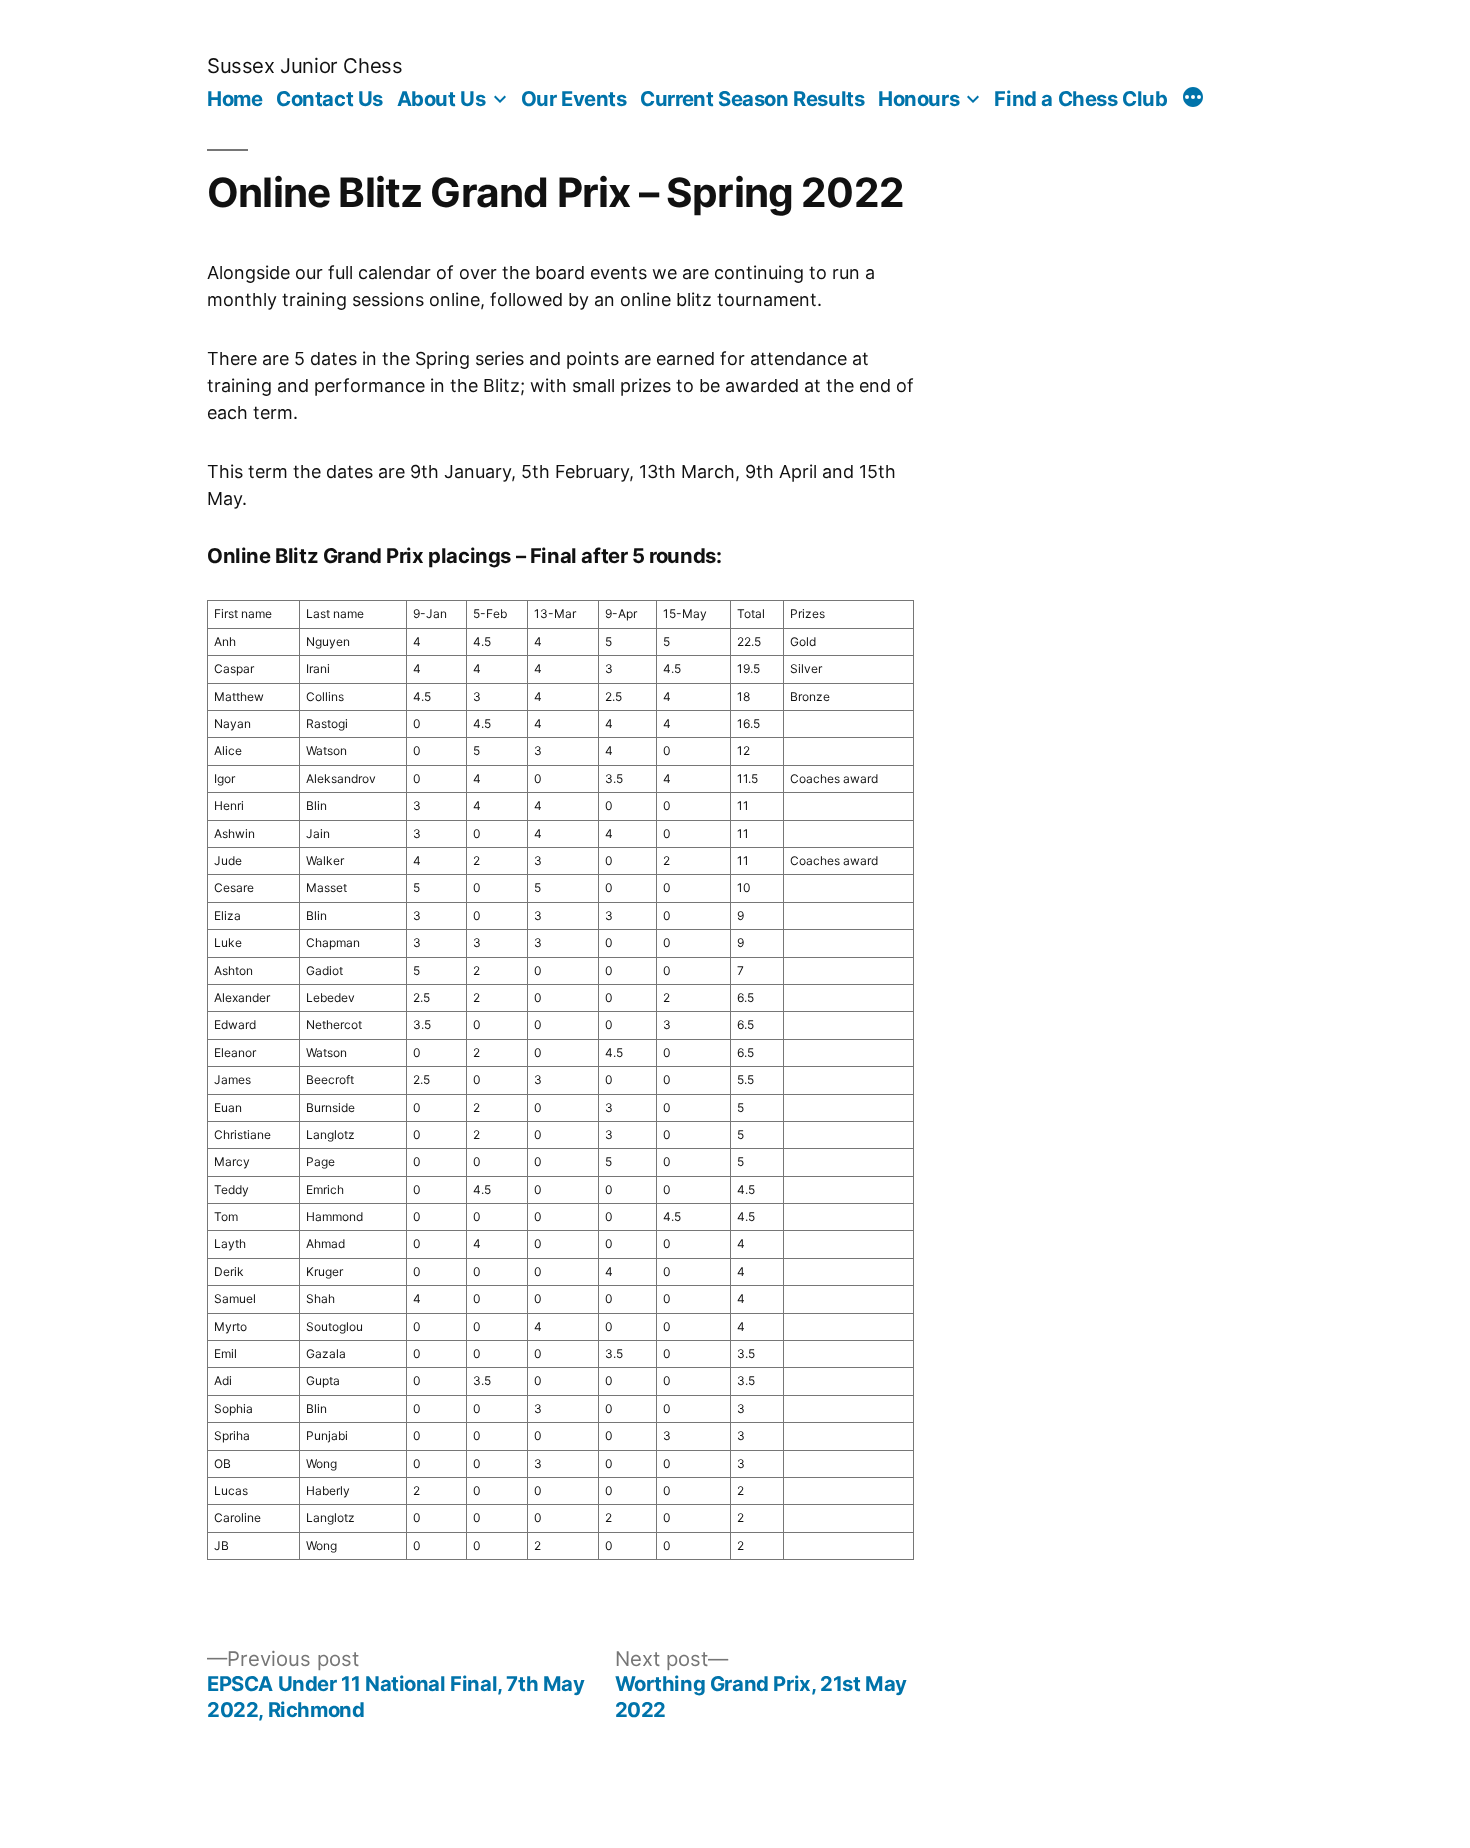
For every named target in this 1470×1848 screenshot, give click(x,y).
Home (234, 98)
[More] (1193, 100)
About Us (441, 98)
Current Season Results (752, 98)
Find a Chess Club (1080, 98)
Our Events (574, 98)
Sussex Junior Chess (304, 65)
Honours (918, 98)
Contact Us (329, 98)
